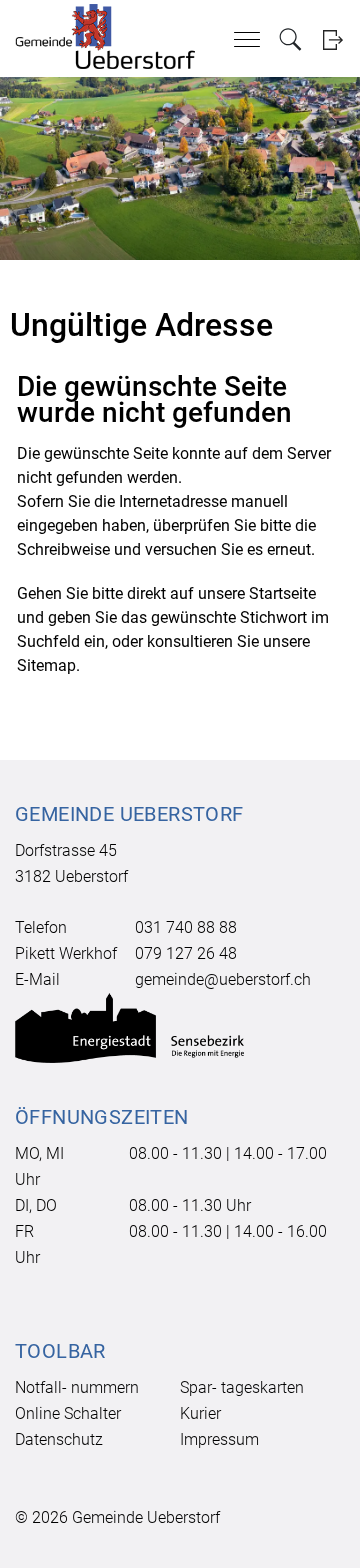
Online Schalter (68, 1413)
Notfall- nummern (77, 1387)
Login (332, 39)
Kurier (200, 1413)
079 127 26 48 (186, 953)
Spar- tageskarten (242, 1387)
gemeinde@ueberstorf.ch (223, 979)
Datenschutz (59, 1439)
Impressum (219, 1439)
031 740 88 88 (186, 927)
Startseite (282, 593)
